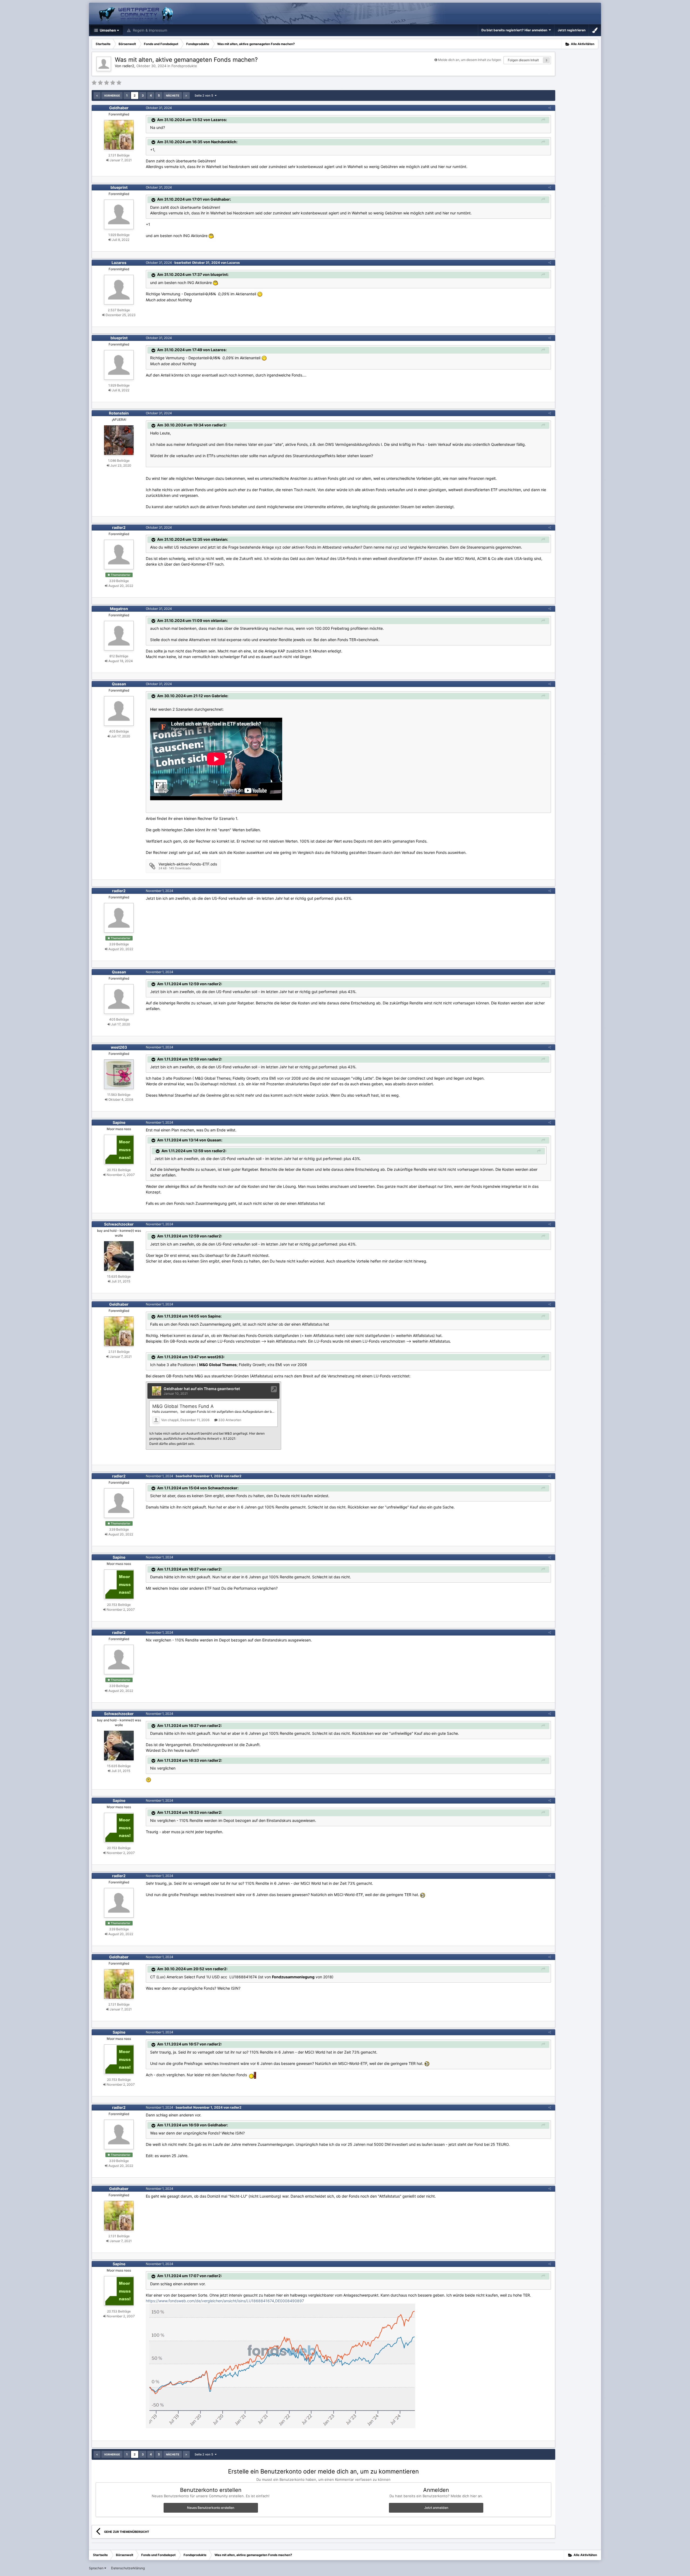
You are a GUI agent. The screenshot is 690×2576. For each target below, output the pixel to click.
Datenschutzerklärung (128, 2568)
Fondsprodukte (184, 66)
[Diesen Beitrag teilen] (550, 108)
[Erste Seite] (97, 95)
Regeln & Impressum (149, 30)
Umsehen (107, 30)
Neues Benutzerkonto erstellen (211, 2508)
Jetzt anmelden (436, 2508)
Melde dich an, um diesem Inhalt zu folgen (470, 60)
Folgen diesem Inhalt (523, 60)
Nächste (173, 95)
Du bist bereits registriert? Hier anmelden (515, 30)
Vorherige (112, 95)
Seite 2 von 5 (205, 95)
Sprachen (97, 2568)
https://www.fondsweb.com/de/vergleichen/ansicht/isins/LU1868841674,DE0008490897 (225, 2301)
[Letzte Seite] (186, 95)
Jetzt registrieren (572, 30)
